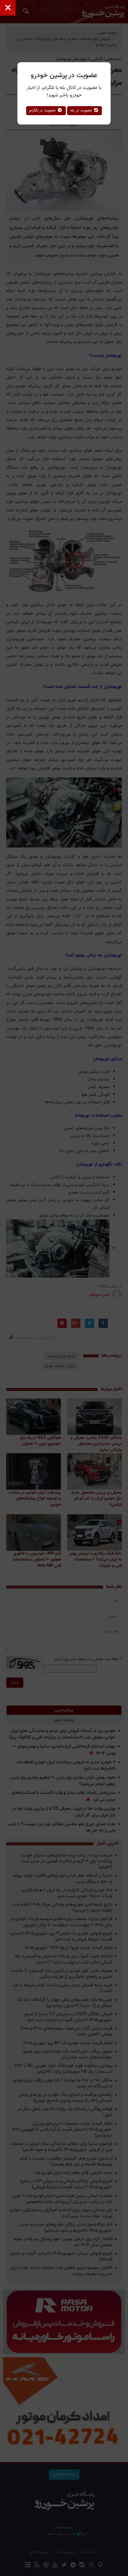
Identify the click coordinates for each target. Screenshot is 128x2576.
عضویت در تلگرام (43, 110)
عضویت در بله (82, 110)
